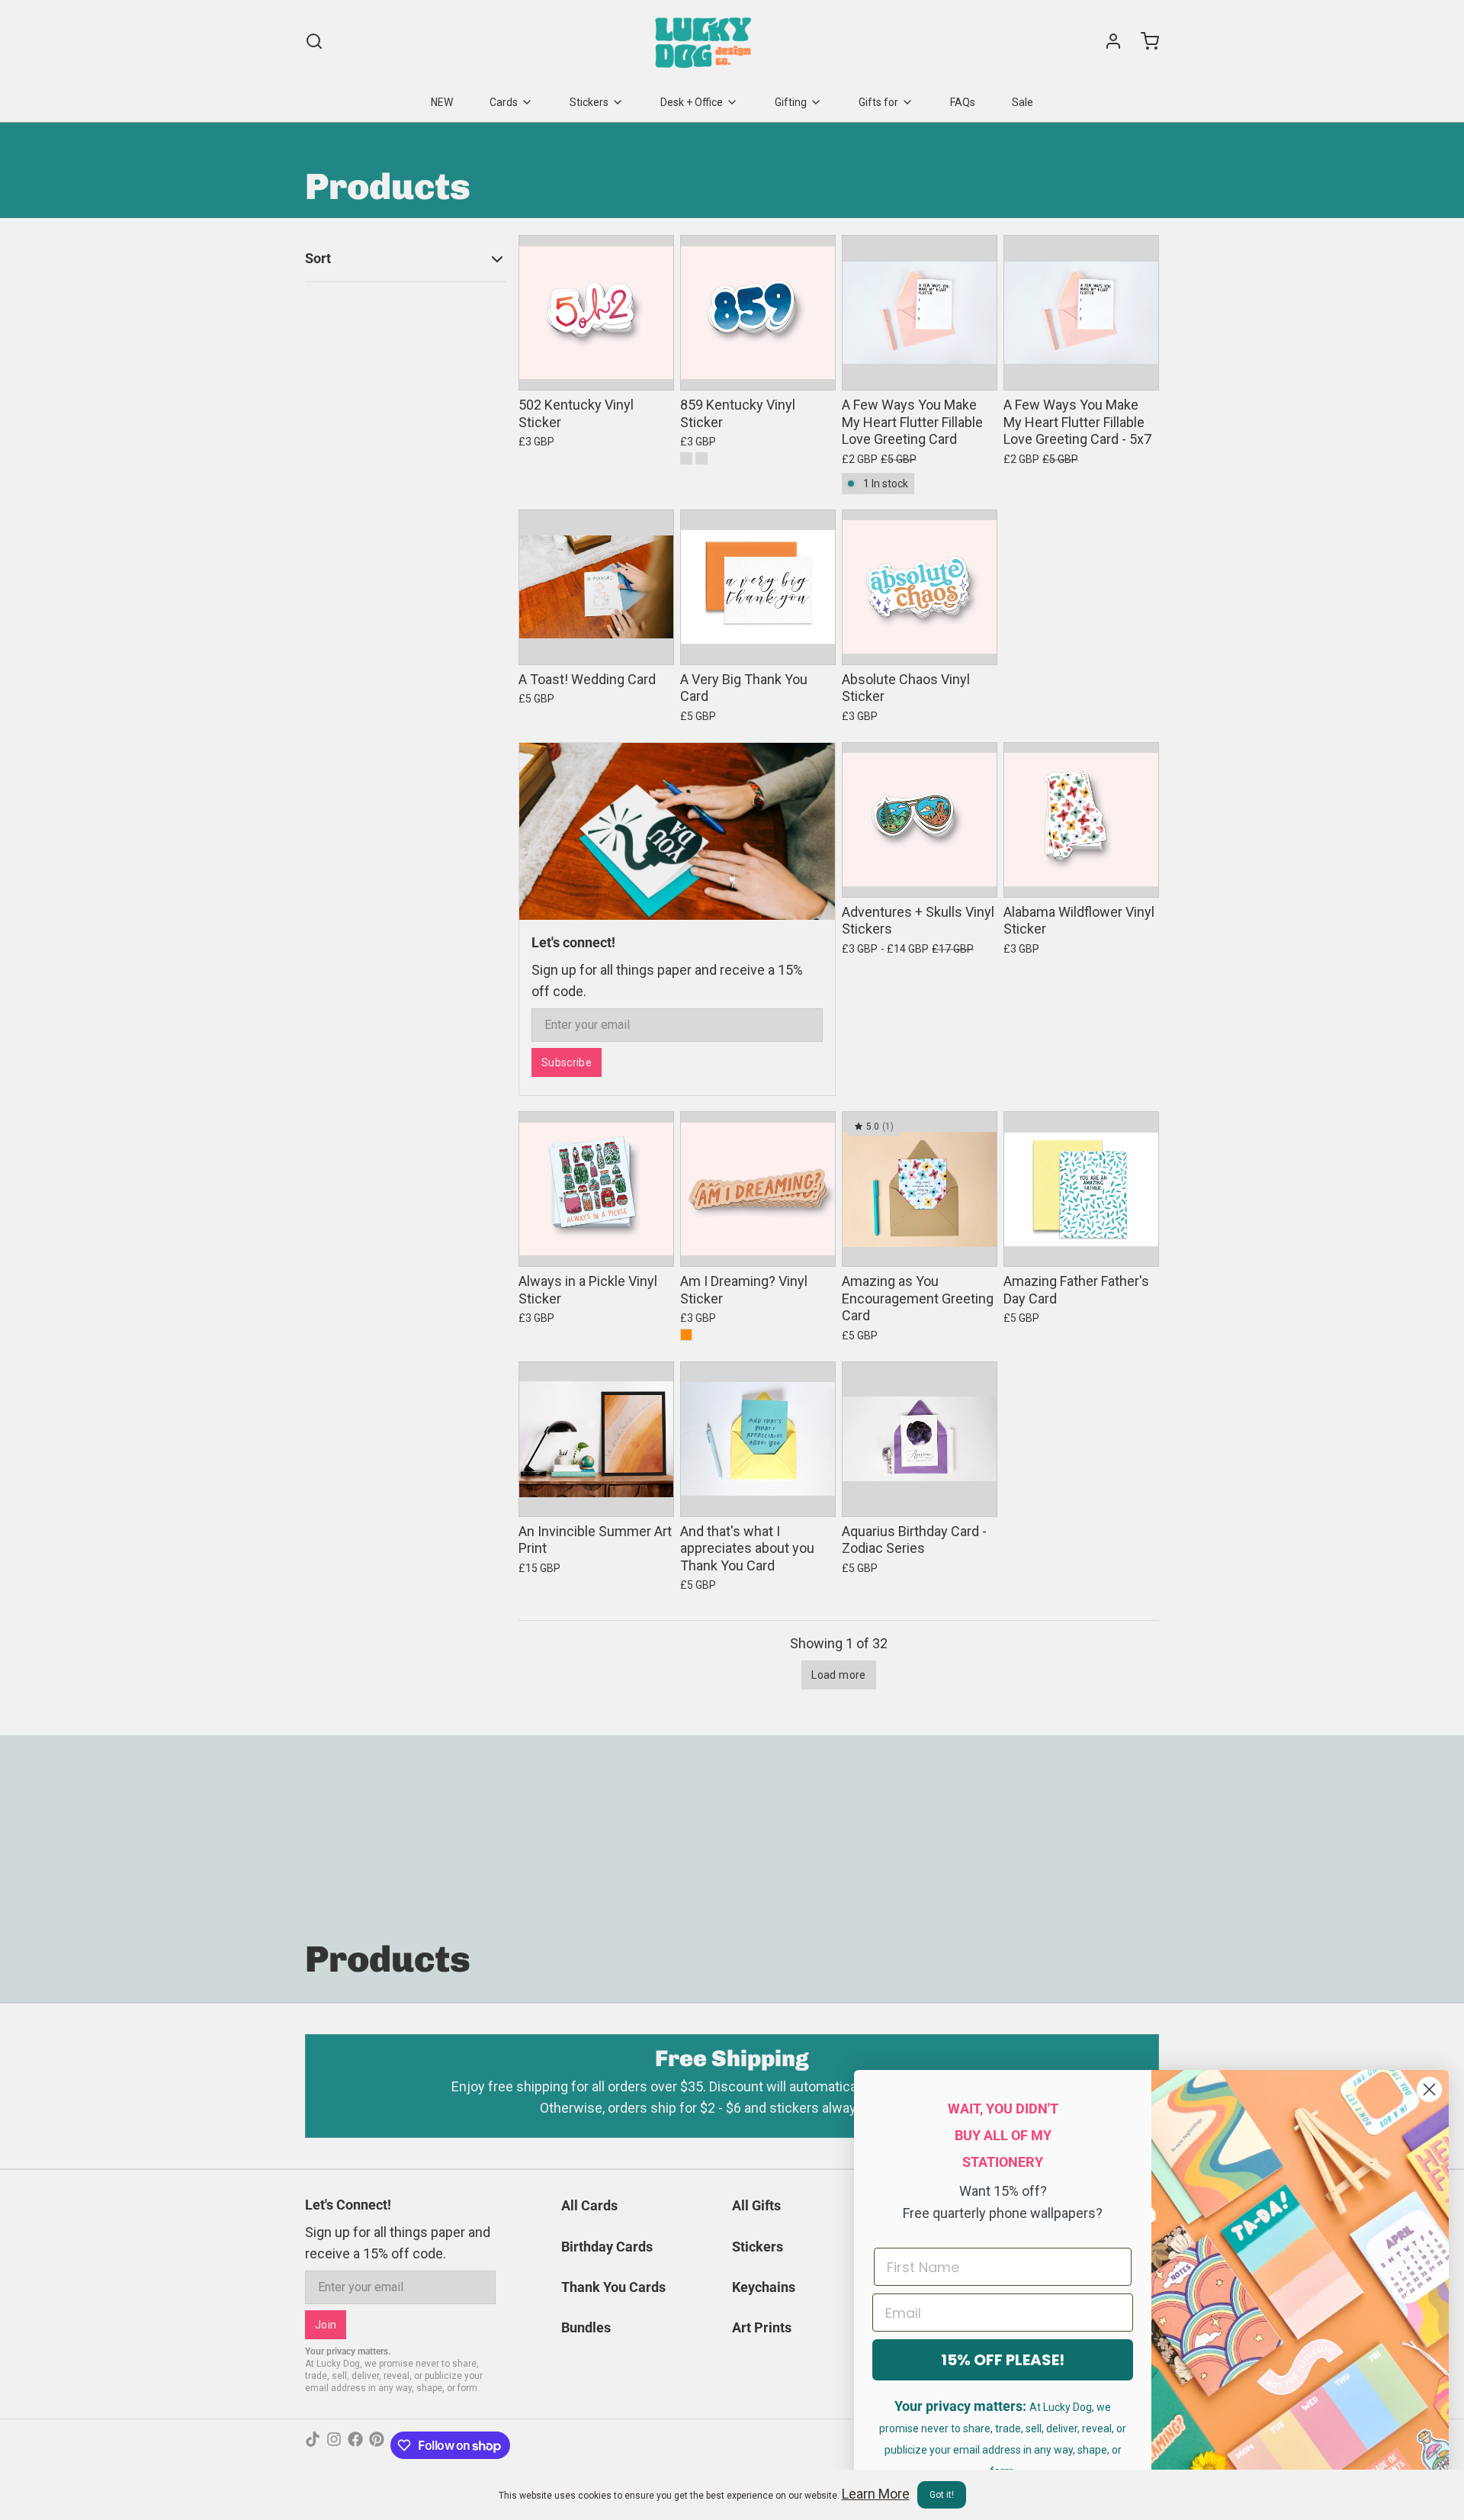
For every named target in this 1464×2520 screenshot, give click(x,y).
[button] (596, 368)
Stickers (589, 102)
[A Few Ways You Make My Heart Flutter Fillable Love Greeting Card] (920, 313)
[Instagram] (334, 2445)
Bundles (586, 2327)
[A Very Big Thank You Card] (758, 587)
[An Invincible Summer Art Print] (596, 1439)
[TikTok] (313, 2445)
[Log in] (1107, 41)
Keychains (764, 2287)
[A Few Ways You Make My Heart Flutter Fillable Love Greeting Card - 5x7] (1081, 313)
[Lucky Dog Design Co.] (705, 41)
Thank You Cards (613, 2287)
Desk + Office (692, 102)
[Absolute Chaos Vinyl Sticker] (920, 587)
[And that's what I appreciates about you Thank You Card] (758, 1439)
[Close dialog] (1429, 2089)
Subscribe (567, 1062)
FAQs (963, 102)
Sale (1023, 102)
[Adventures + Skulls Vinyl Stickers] (920, 820)
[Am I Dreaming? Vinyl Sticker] (758, 1189)
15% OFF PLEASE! (1003, 2360)
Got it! (942, 2495)
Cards (504, 102)
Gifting (791, 102)
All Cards (589, 2205)
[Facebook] (355, 2445)
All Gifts (756, 2205)
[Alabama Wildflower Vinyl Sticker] (1081, 820)
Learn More (876, 2494)
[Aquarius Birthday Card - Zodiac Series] (920, 1439)
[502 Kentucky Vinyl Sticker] (596, 313)
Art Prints (762, 2327)
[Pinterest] (377, 2445)
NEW (442, 102)
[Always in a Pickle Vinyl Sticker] (596, 1189)
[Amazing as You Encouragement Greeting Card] (920, 1189)
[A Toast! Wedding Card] (596, 587)
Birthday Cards (607, 2247)
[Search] (314, 41)
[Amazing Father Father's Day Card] (1081, 1189)
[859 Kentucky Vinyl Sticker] (758, 313)
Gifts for (878, 102)
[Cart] (1144, 41)
